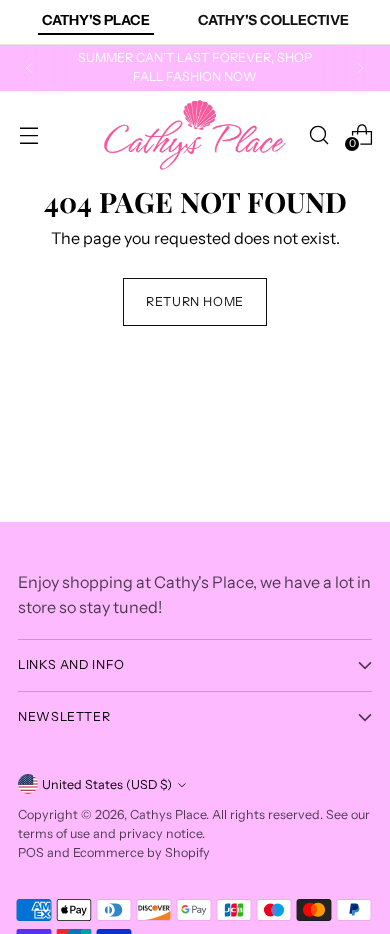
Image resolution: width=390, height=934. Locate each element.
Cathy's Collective (273, 20)
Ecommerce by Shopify (141, 852)
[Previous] (30, 68)
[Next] (360, 68)
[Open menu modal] (28, 134)
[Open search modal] (318, 134)
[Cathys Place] (195, 135)
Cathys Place (168, 814)
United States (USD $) (107, 784)
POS (31, 852)
